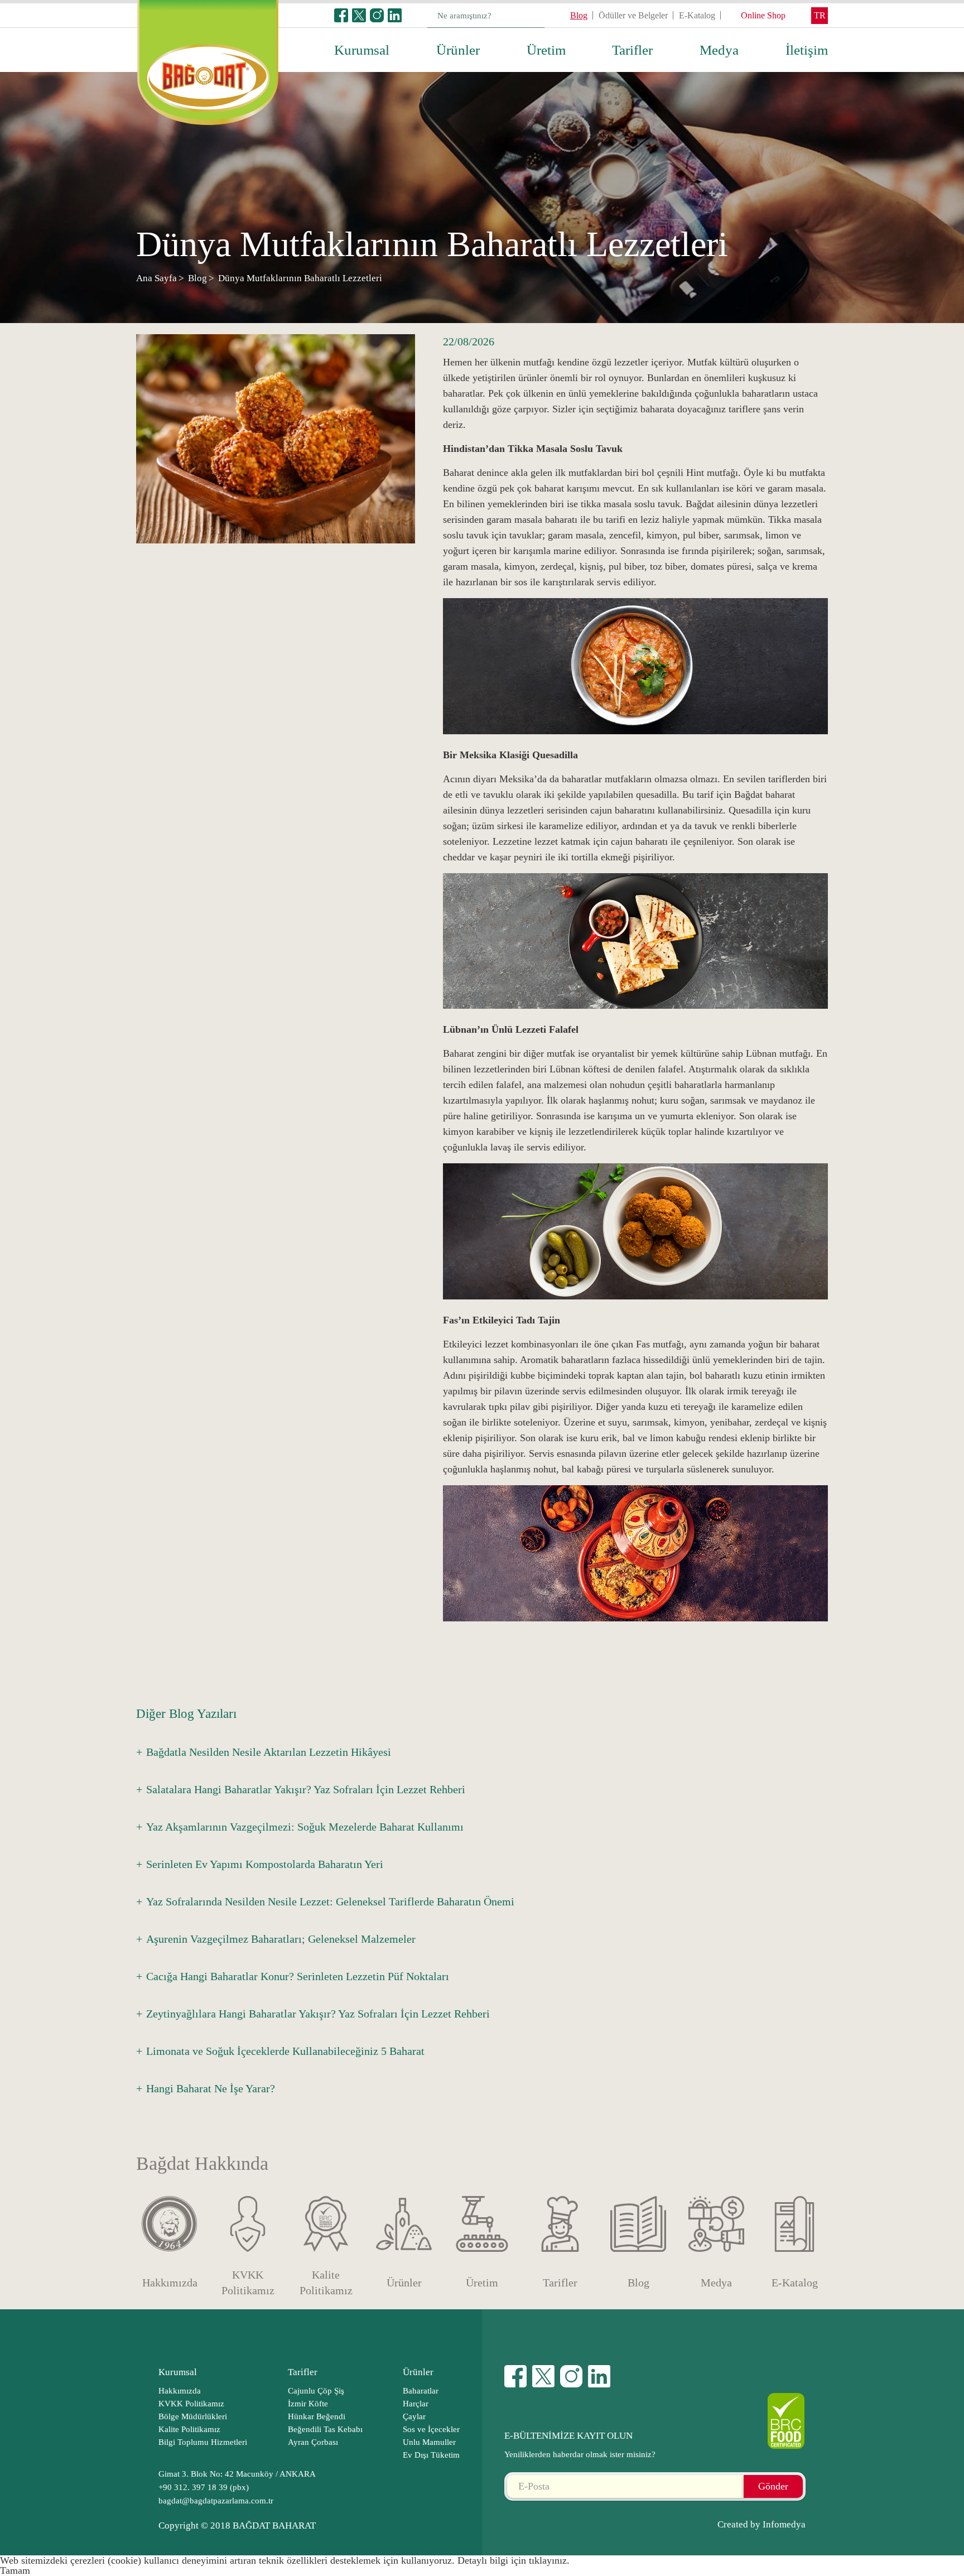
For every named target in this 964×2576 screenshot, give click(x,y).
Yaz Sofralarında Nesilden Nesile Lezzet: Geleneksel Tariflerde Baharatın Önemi (330, 1901)
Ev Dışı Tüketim (431, 2455)
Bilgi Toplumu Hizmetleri (203, 2442)
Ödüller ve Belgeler (633, 15)
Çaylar (414, 2416)
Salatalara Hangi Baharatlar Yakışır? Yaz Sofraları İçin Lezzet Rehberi (306, 1789)
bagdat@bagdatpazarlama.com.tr (216, 2501)
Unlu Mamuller (429, 2442)
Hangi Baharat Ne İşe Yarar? (211, 2088)
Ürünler (458, 50)
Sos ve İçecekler (431, 2429)
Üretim (546, 50)
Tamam (15, 2570)
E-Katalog (697, 15)
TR (820, 15)
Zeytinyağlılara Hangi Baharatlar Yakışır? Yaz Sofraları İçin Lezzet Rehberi (318, 2014)
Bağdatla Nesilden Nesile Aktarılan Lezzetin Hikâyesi (269, 1752)
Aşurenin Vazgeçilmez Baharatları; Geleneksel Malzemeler (281, 1939)
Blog (579, 15)
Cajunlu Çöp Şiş (316, 2391)
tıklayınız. (549, 2560)
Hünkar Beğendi (317, 2416)
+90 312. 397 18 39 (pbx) (204, 2487)
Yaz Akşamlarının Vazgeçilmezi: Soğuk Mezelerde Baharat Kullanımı (305, 1827)
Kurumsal (362, 50)
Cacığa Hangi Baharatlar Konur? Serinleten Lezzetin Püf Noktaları (298, 1976)
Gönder (773, 2486)
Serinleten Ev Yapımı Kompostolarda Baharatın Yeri (265, 1864)
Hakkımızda (180, 2391)
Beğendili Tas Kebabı (325, 2429)
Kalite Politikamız (189, 2429)
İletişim (807, 50)
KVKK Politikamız (191, 2404)
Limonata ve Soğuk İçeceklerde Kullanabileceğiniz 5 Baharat (285, 2051)
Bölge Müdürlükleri (193, 2416)
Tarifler (632, 50)
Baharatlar (421, 2391)
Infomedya (784, 2524)
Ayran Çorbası (313, 2442)
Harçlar (416, 2404)
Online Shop (763, 15)
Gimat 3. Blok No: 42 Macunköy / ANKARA (237, 2474)
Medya (719, 50)
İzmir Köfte (308, 2404)
